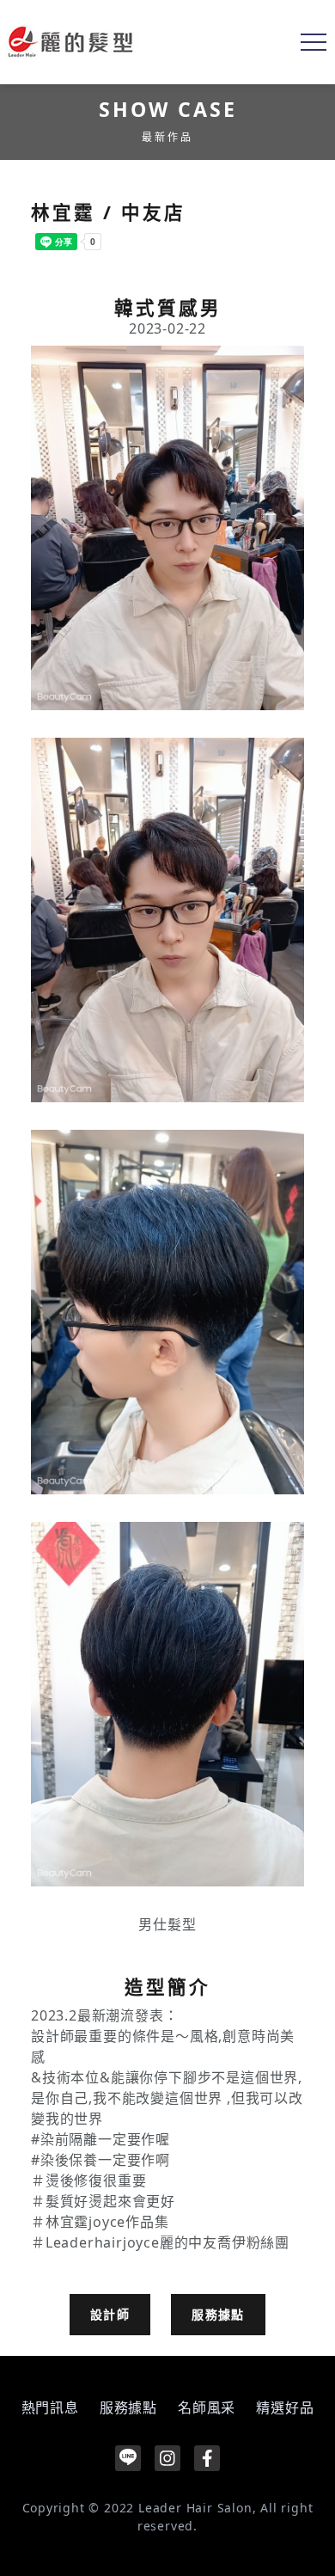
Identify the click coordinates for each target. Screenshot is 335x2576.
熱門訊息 (50, 2407)
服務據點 (218, 2314)
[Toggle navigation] (314, 42)
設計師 (110, 2314)
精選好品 (285, 2407)
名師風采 (207, 2407)
